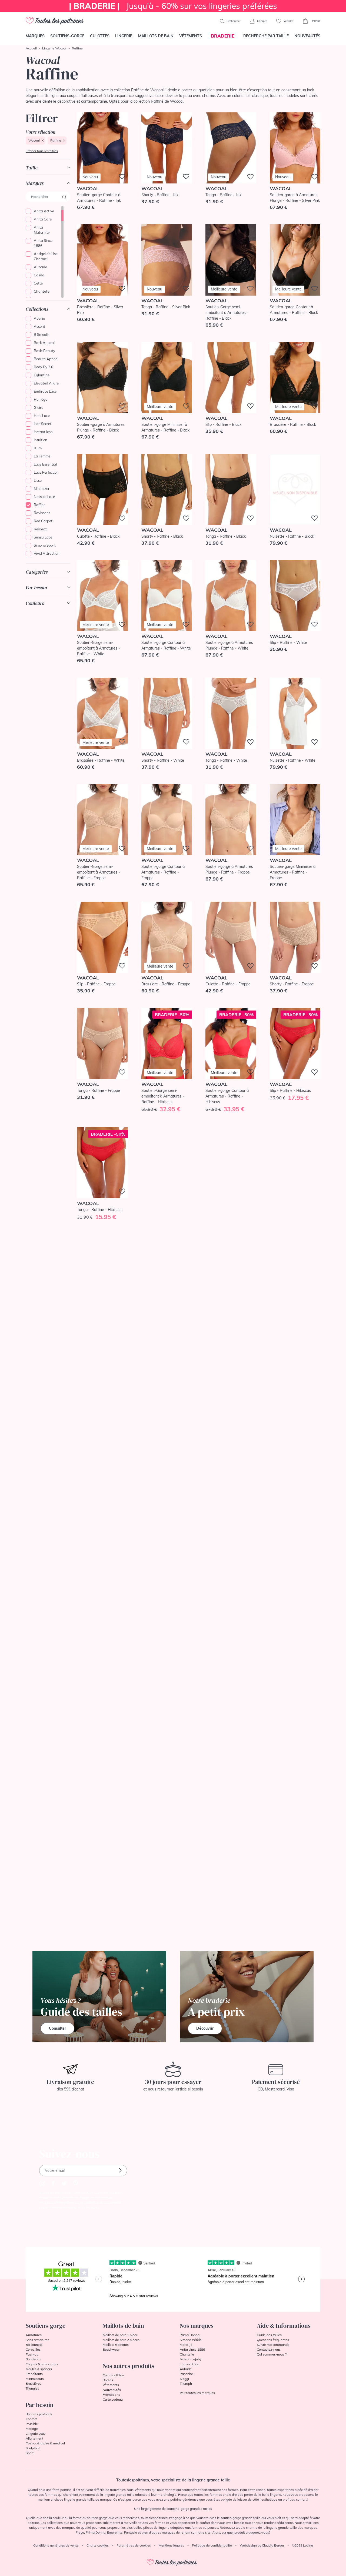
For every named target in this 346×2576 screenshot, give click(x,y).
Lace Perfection (46, 472)
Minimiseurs (35, 2379)
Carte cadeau (113, 2399)
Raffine (56, 140)
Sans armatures (37, 2340)
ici (97, 2207)
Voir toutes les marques (197, 2393)
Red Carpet (43, 521)
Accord (39, 326)
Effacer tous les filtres (42, 151)
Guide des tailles (269, 2335)
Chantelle (42, 291)
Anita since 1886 (192, 2349)
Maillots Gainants (116, 2345)
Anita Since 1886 (43, 243)
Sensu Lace (43, 537)
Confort (31, 2419)
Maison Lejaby (191, 2359)
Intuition (41, 440)
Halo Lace (42, 416)
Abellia (39, 318)
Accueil (31, 48)
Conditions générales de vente (56, 2545)
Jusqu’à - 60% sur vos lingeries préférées (173, 6)
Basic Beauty (44, 351)
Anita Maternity (42, 230)
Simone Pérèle (191, 2340)
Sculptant (33, 2448)
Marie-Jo (186, 2345)
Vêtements (191, 36)
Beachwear (111, 2349)
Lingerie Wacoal (54, 48)
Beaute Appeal (46, 359)
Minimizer (42, 489)
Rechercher (233, 21)
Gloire (39, 407)
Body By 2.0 (44, 367)
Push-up (32, 2354)
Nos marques (197, 2326)
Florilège (41, 399)
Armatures (34, 2335)
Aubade (40, 267)
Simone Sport (45, 545)
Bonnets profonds (39, 2414)
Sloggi (184, 2379)
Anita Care (43, 219)
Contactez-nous (269, 2349)
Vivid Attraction (47, 553)
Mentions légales (171, 2545)
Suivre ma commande (273, 2345)
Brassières (34, 2383)
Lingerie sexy (36, 2433)
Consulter (57, 2028)
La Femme (42, 456)
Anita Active (44, 211)
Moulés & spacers (39, 2369)
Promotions (111, 2395)
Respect (40, 529)
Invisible (32, 2424)
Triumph (186, 2383)
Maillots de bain (156, 36)
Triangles (32, 2388)
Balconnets (34, 2345)
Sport (30, 2453)
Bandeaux (33, 2359)
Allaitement (34, 2438)
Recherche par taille (266, 36)
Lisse (38, 480)
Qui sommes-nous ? (272, 2354)
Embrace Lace (45, 391)
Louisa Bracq (189, 2364)
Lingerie (124, 36)
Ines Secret (43, 424)
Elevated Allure (46, 383)
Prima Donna (190, 2335)
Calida (39, 275)
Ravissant (42, 513)
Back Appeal (44, 343)
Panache (186, 2374)
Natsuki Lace (44, 497)
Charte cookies (98, 2545)
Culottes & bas (114, 2375)
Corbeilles (33, 2349)
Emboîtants (34, 2374)
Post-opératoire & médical (45, 2443)
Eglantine (42, 375)
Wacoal (34, 140)
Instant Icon (43, 432)
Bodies (108, 2380)
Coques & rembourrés (42, 2364)
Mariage (32, 2429)
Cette (38, 283)
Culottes (100, 36)
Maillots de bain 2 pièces (121, 2340)
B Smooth (42, 334)
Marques (35, 36)
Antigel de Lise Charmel (46, 256)
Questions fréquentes (273, 2340)
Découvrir (205, 2028)
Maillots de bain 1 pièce (120, 2335)
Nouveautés (307, 36)
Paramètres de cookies (134, 2545)
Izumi (38, 448)
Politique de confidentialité (212, 2545)
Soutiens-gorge (67, 36)
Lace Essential (45, 464)
